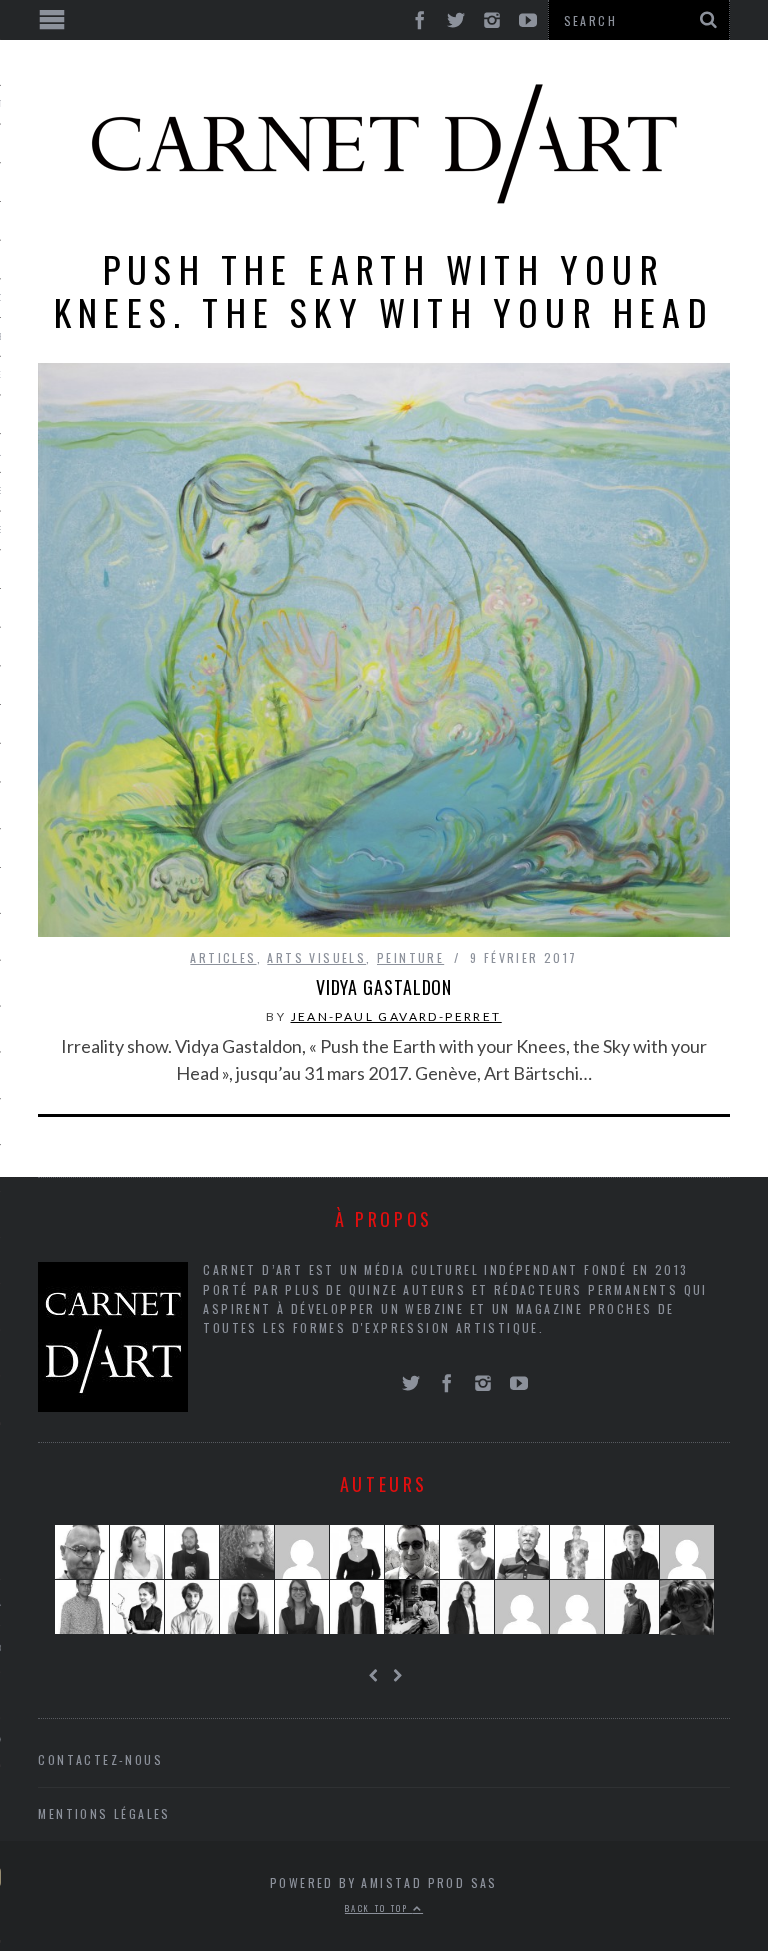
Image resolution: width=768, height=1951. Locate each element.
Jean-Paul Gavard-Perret (396, 1016)
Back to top (379, 1908)
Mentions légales (104, 1813)
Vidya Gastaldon (384, 987)
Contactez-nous (100, 1759)
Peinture (410, 957)
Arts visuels (316, 957)
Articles (223, 957)
